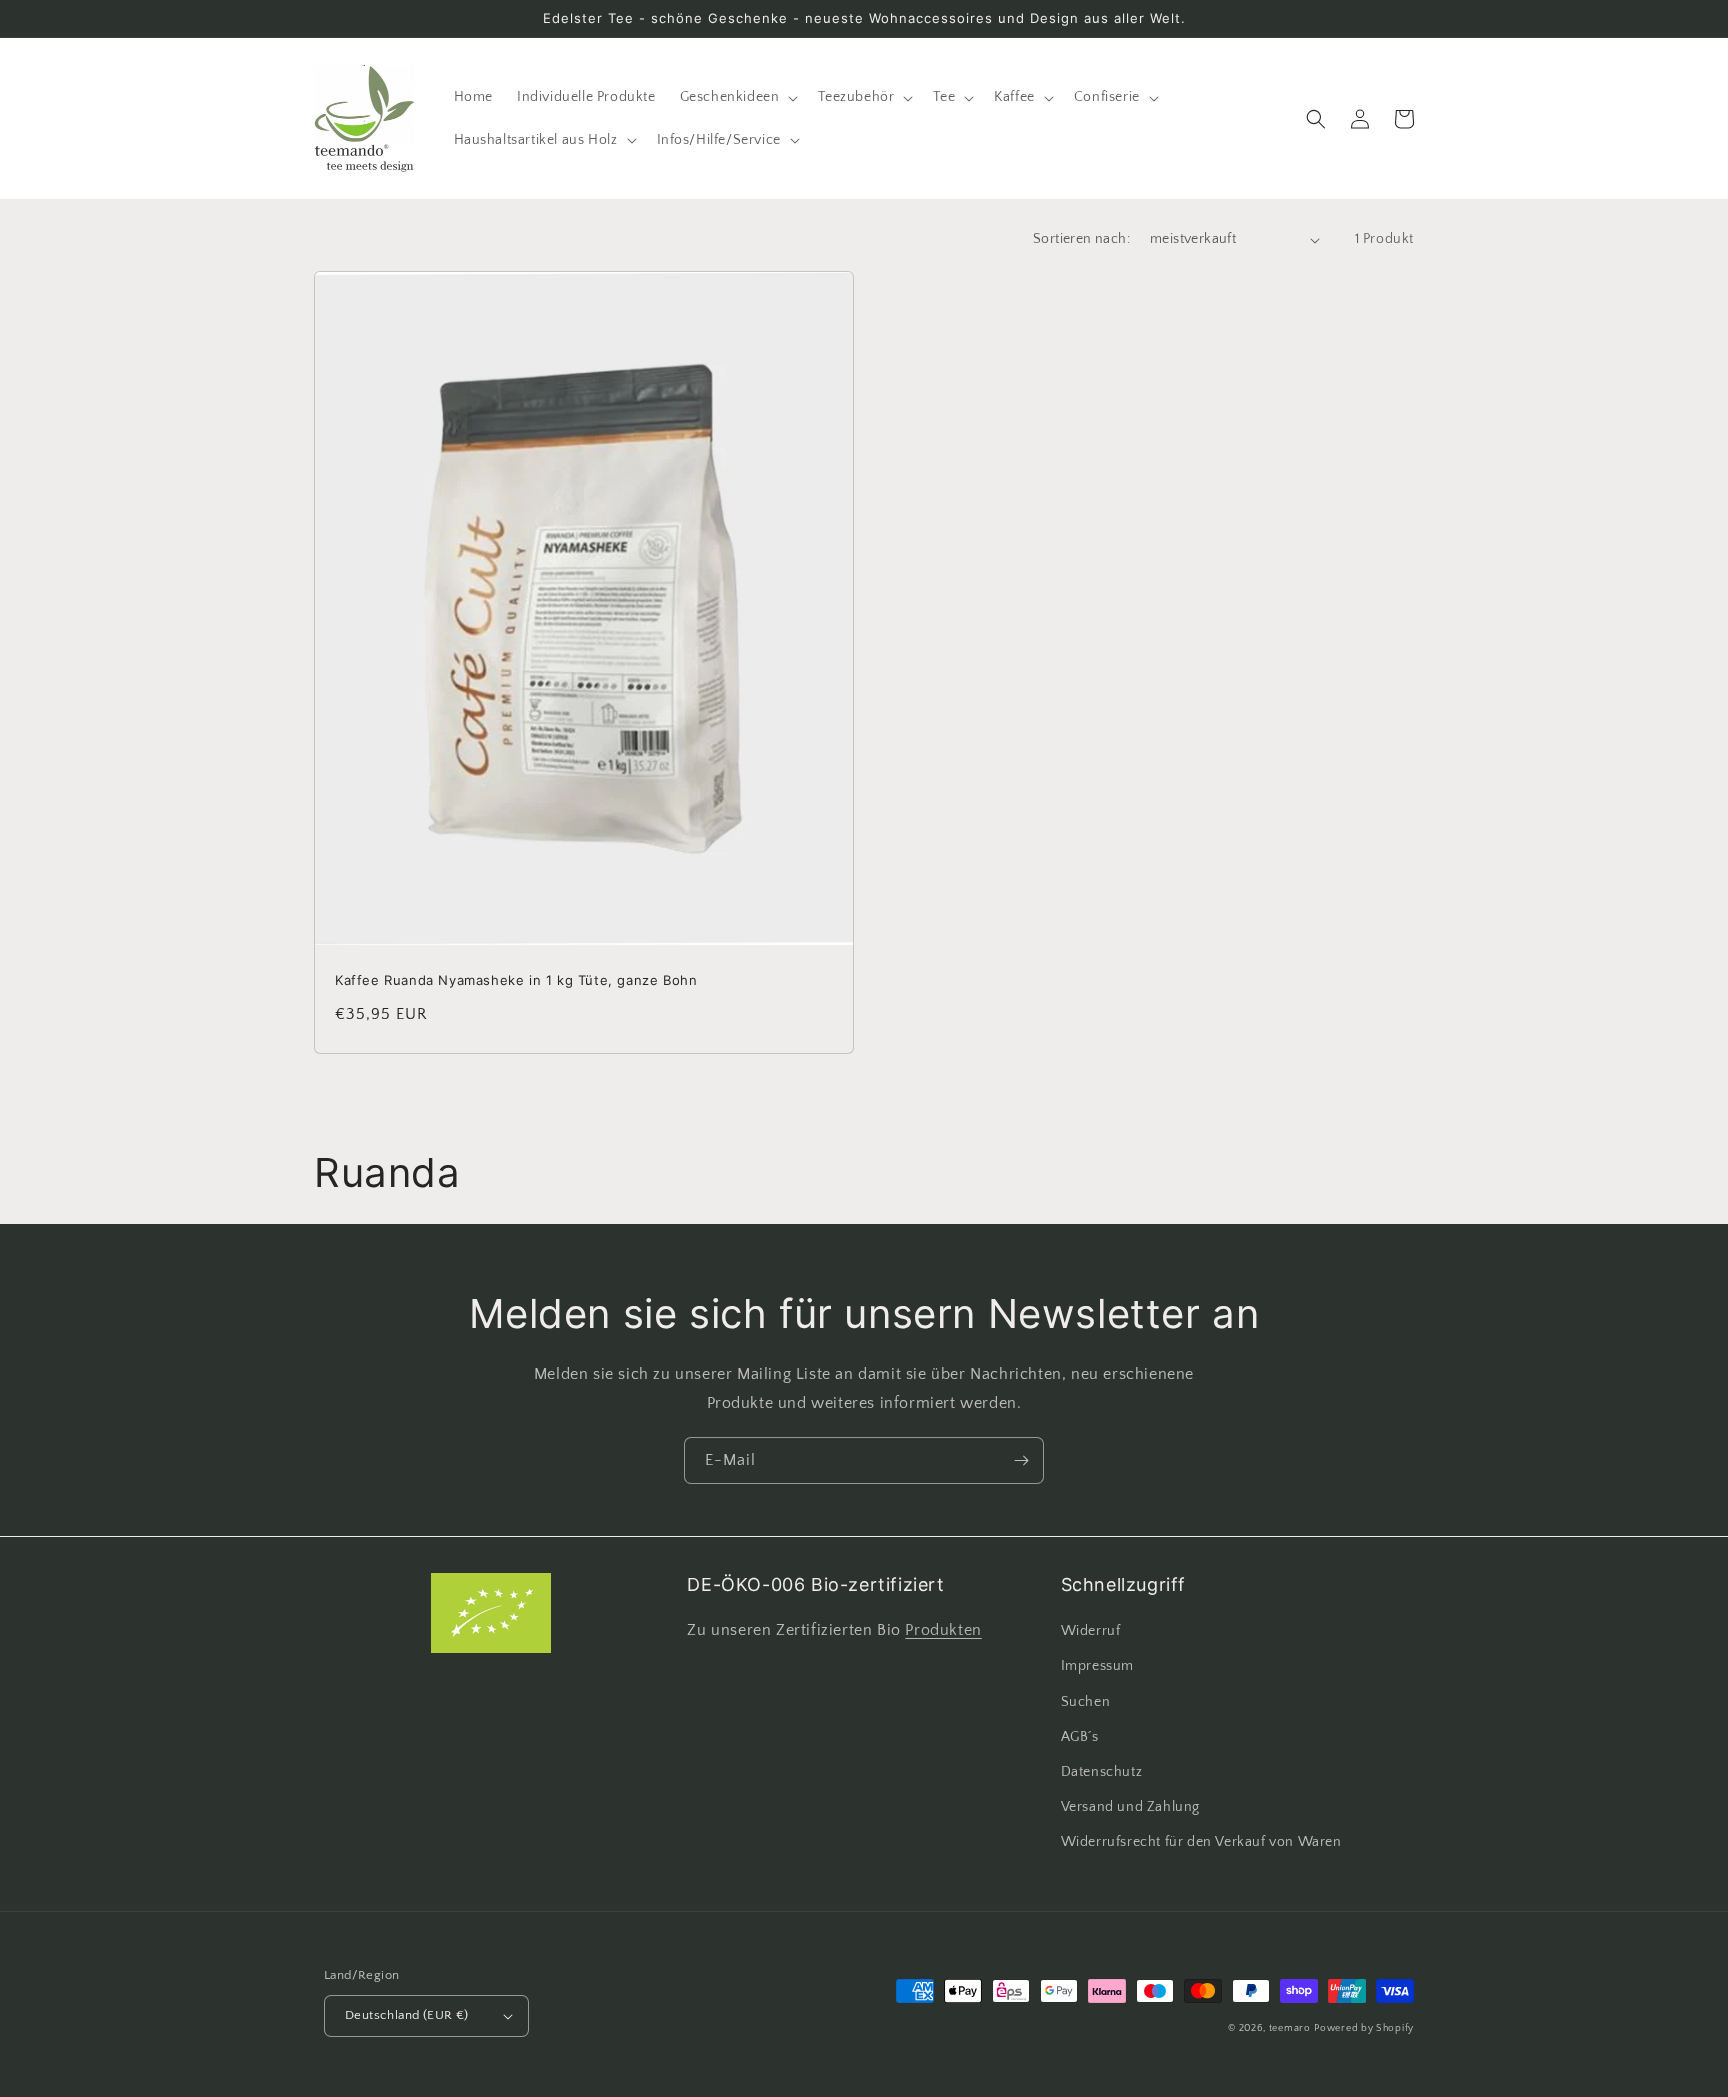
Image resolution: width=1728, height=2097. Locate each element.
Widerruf (1091, 1631)
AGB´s (1080, 1737)
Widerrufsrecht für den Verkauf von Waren (1201, 1842)
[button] (737, 97)
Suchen (1086, 1702)
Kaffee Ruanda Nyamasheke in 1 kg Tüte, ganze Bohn (516, 980)
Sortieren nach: (1081, 239)
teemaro (1290, 2028)
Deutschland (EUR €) (407, 2015)
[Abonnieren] (1021, 1460)
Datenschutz (1102, 1772)
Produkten (943, 1630)
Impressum (1097, 1666)
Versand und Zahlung (1130, 1807)
